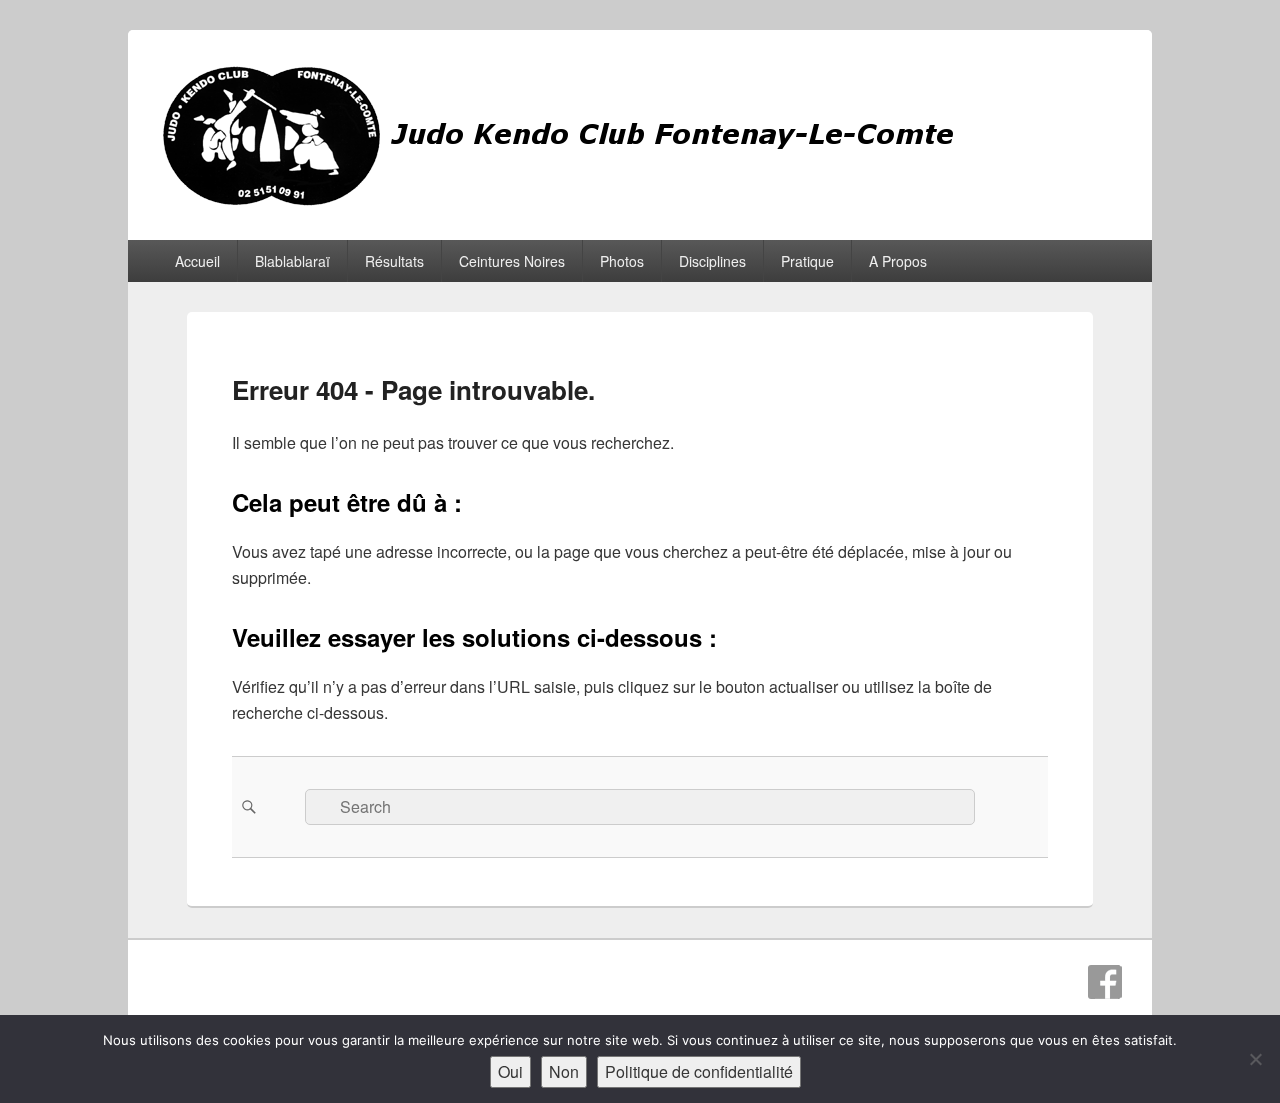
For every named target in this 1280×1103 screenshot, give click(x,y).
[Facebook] (1105, 982)
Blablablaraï (292, 261)
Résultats (394, 261)
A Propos (898, 261)
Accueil (197, 261)
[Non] (1255, 1059)
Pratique (807, 261)
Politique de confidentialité (699, 1071)
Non (564, 1071)
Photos (622, 261)
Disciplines (712, 261)
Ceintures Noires (512, 261)
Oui (510, 1071)
